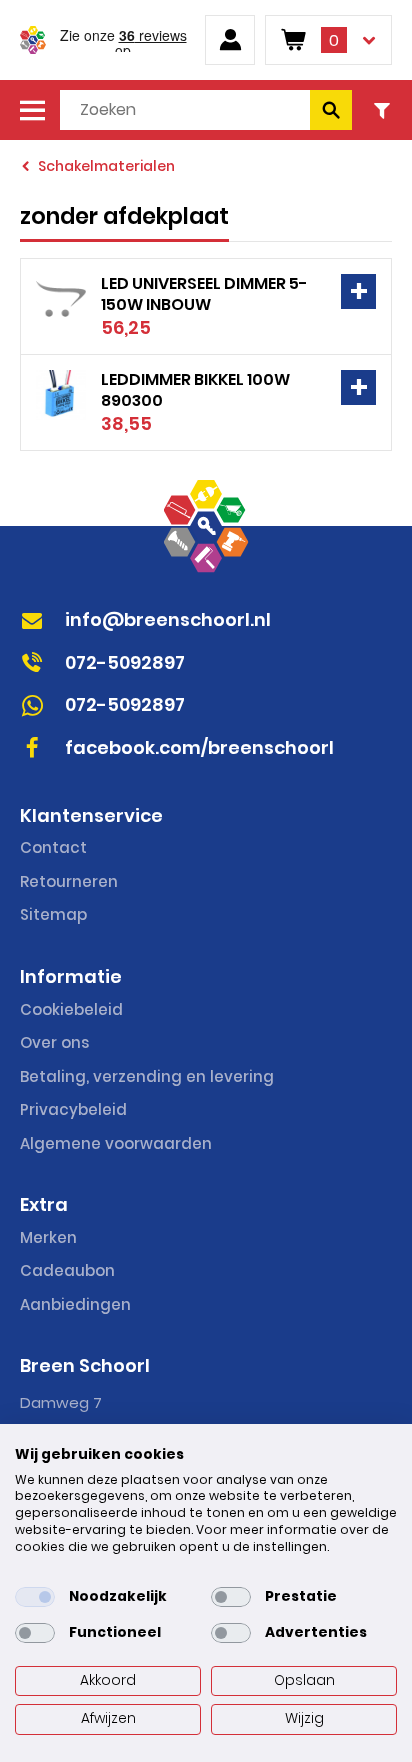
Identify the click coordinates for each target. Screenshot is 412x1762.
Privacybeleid (73, 1109)
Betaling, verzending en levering (147, 1076)
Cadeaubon (67, 1270)
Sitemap (53, 914)
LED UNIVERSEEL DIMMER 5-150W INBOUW (204, 294)
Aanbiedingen (75, 1304)
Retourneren (69, 881)
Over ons (54, 1042)
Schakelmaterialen (106, 166)
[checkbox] (35, 1597)
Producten (32, 110)
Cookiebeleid (71, 1009)
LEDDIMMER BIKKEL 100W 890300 (195, 390)
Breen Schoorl (33, 40)
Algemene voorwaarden (116, 1143)
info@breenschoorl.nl (168, 619)
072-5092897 (125, 662)
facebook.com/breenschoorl (199, 747)
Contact (53, 847)
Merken (48, 1237)
